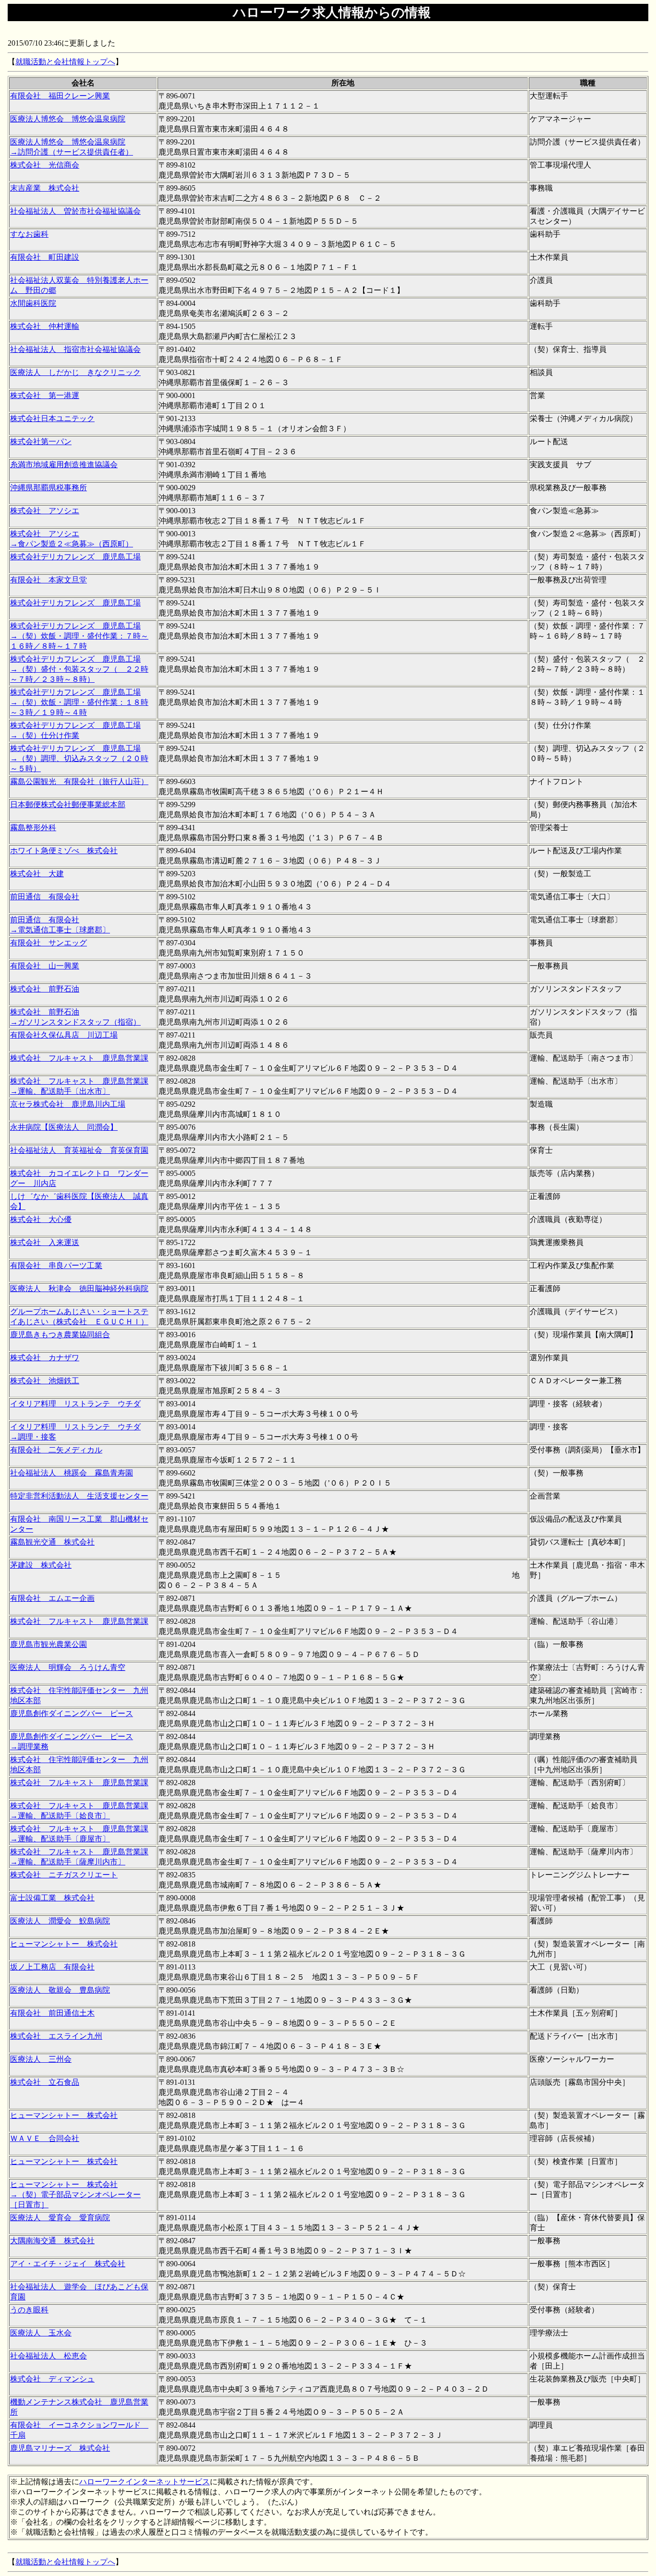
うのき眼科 (29, 2310)
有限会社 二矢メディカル (56, 1450)
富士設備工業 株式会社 (52, 1898)
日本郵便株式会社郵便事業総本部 (68, 804)
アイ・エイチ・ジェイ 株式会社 (68, 2264)
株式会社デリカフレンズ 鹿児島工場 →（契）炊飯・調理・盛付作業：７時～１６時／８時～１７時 (79, 636)
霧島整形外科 (33, 828)
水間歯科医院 (33, 303)
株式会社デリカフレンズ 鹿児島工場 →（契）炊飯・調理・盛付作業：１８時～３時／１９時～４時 (79, 702)
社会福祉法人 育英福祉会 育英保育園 (79, 1150)
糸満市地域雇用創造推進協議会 (64, 465)
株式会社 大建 (37, 874)
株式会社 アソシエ (45, 511)
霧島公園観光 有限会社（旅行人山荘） (79, 781)
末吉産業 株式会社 (45, 188)
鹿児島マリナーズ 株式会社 (60, 2448)
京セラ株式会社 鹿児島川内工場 (68, 1104)
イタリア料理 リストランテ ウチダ (75, 1404)
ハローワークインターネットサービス (145, 2482)
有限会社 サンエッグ (49, 943)
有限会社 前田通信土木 (52, 2013)
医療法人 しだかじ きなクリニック (75, 372)
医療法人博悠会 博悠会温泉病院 (68, 119)
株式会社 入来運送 (45, 1242)
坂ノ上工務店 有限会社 (52, 1967)
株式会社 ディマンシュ (52, 2379)
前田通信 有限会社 (45, 897)
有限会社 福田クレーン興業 (60, 96)
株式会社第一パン (41, 441)
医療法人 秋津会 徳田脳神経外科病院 (79, 1288)
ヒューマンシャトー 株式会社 (64, 1944)
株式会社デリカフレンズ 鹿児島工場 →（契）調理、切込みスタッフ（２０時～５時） (79, 758)
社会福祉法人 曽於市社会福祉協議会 (75, 211)
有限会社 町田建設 (45, 257)
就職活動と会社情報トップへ (65, 62)
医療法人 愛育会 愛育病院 (60, 2218)
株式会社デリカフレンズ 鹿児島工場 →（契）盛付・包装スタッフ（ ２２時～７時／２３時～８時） (79, 669)
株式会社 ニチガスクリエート (64, 1875)
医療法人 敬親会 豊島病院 (60, 1990)
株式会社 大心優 (41, 1219)
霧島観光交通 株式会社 (52, 1542)
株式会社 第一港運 (45, 395)
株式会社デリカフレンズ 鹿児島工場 (75, 557)
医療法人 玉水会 (41, 2333)
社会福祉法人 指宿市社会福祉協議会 (75, 349)
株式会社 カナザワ (45, 1358)
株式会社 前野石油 (45, 989)
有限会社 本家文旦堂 (49, 580)
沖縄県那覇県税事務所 (49, 488)
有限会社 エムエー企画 (52, 1598)
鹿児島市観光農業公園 (49, 1644)
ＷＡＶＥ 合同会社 (45, 2138)
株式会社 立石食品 (45, 2082)
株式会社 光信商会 (45, 165)
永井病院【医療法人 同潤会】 (64, 1127)
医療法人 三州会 (41, 2059)
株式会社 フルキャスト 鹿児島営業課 (79, 1058)
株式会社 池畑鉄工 (45, 1381)
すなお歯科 (29, 234)
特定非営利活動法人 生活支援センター (79, 1496)
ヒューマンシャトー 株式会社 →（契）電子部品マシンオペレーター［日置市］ (75, 2195)
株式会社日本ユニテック (52, 418)
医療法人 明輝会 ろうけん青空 (68, 1667)
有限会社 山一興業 (45, 966)
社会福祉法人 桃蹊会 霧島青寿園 (72, 1473)
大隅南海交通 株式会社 (52, 2241)
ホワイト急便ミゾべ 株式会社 (64, 851)
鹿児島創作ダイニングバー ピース (72, 1713)
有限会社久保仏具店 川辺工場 (64, 1035)
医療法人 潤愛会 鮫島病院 (60, 1921)
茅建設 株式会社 (41, 1565)
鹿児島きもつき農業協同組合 (60, 1335)
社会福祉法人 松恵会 (49, 2356)
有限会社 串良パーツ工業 (56, 1265)
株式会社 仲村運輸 (45, 326)
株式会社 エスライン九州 (56, 2036)
